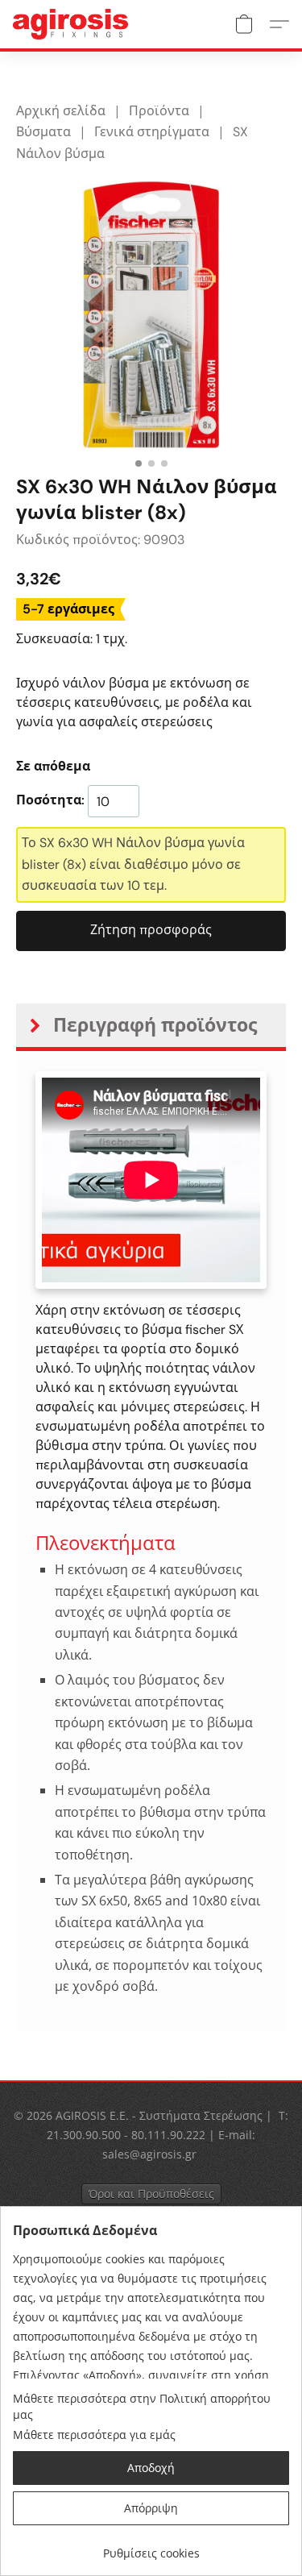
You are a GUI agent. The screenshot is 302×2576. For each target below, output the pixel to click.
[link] (151, 2547)
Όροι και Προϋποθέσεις (151, 2194)
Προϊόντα (159, 111)
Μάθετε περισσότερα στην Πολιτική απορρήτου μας (142, 2406)
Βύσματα (43, 132)
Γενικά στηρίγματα (152, 132)
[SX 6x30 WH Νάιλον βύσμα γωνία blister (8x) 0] (151, 315)
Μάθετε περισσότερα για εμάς (94, 2435)
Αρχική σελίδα (61, 111)
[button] (74, 24)
